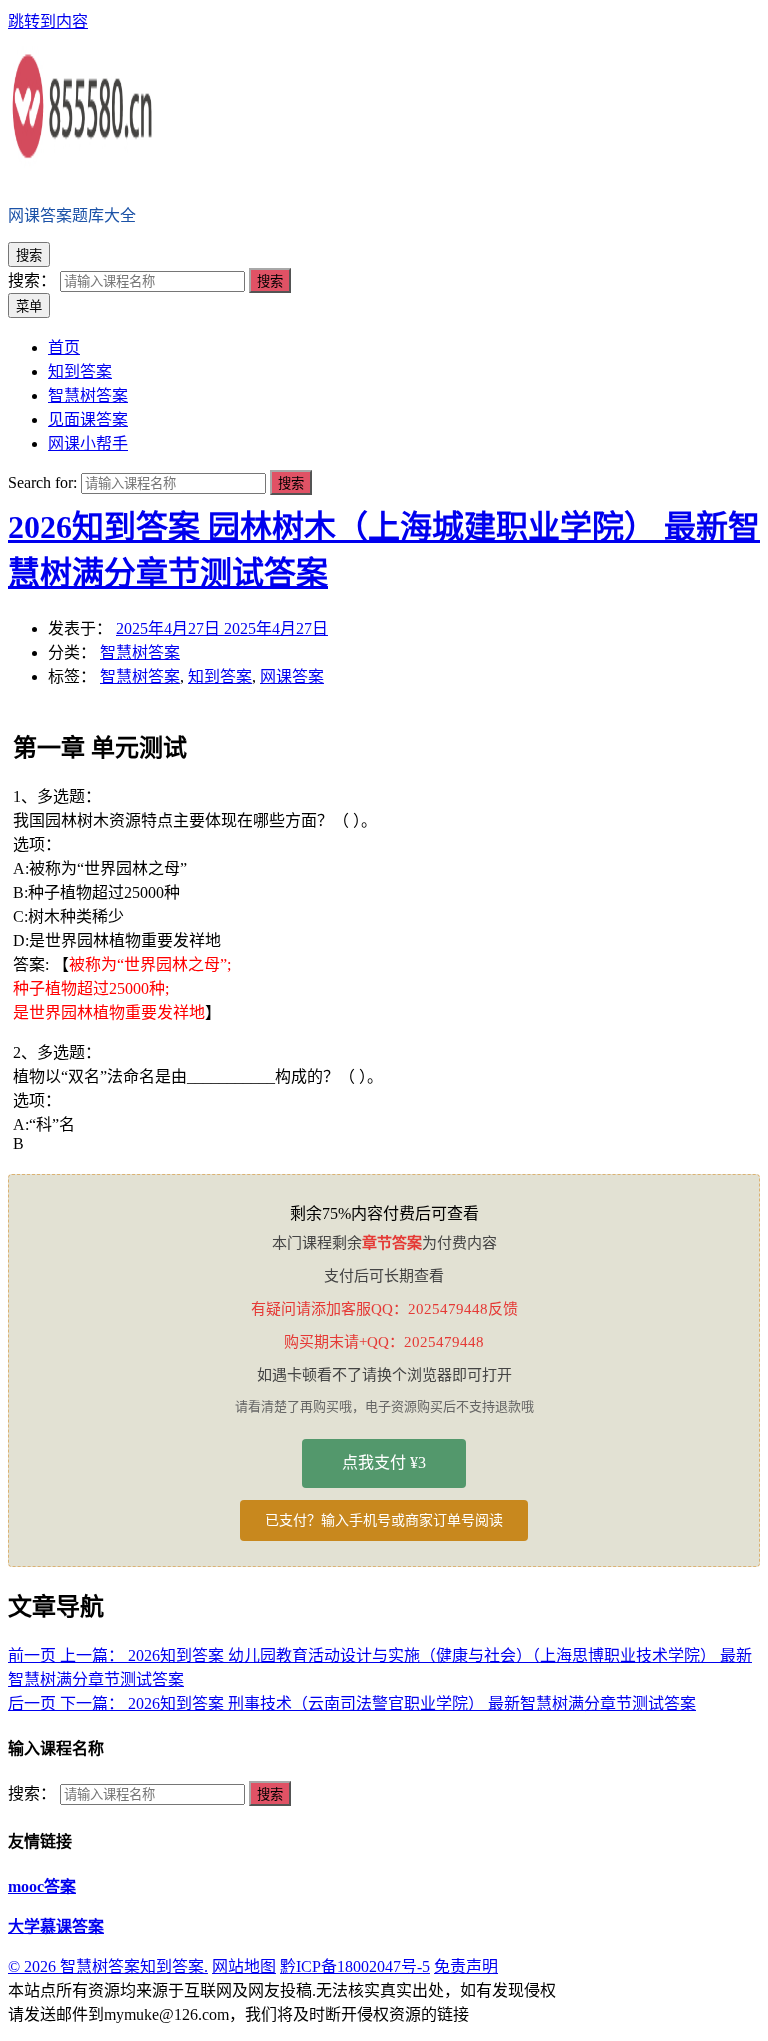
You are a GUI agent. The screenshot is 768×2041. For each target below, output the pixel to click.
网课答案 (292, 676)
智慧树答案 (140, 652)
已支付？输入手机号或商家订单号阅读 (384, 1520)
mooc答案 (42, 1886)
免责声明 (466, 1966)
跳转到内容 (48, 21)
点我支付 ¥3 (384, 1462)
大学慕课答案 (56, 1926)
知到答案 (220, 676)
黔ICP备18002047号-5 (355, 1966)
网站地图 (244, 1966)
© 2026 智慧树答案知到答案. (108, 1966)
